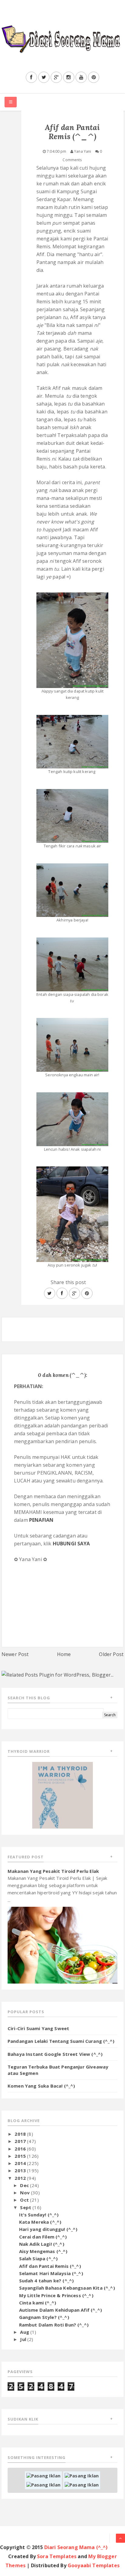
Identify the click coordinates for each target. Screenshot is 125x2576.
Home (64, 1654)
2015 (21, 2156)
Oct (25, 2200)
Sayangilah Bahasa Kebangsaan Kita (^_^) (67, 2288)
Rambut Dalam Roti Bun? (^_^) (54, 2325)
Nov (25, 2193)
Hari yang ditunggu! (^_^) (48, 2229)
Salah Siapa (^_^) (39, 2258)
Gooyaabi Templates (94, 2565)
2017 (21, 2141)
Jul (24, 2339)
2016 (21, 2149)
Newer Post (15, 1654)
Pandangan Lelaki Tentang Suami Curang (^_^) (61, 2041)
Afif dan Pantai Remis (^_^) (50, 2266)
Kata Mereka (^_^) (40, 2222)
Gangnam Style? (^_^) (44, 2317)
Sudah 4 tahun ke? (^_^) (47, 2281)
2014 (21, 2163)
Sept (26, 2207)
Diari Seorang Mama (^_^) (76, 2547)
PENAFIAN (41, 1520)
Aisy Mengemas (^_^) (43, 2251)
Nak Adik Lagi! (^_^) (42, 2244)
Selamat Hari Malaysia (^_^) (51, 2273)
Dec (25, 2185)
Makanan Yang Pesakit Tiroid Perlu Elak (53, 1871)
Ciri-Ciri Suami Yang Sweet (38, 2028)
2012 (21, 2178)
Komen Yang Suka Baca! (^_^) (41, 2086)
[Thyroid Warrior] (62, 1795)
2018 (21, 2134)
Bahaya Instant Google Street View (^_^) (55, 2054)
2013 (21, 2170)
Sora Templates (57, 2556)
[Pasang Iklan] (43, 2475)
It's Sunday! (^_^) (39, 2215)
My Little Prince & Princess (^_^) (56, 2295)
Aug (25, 2332)
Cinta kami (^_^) (38, 2303)
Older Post (111, 1654)
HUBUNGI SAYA (71, 1544)
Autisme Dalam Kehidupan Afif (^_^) (61, 2310)
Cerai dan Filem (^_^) (43, 2237)
